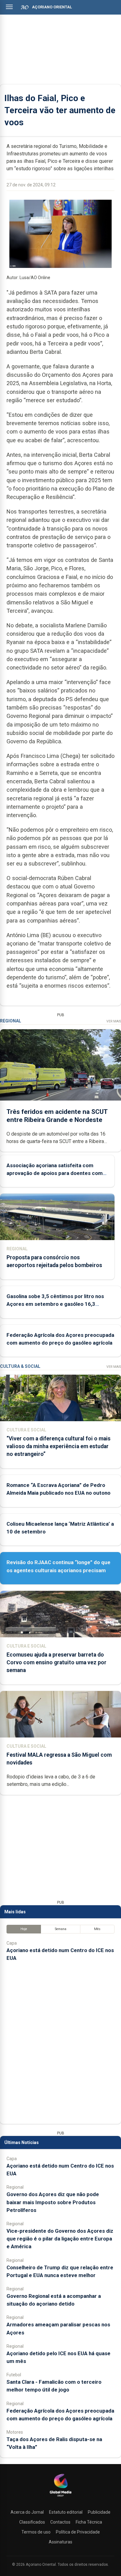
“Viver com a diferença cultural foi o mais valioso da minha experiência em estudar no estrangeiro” (58, 1446)
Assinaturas (60, 2542)
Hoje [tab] (24, 1929)
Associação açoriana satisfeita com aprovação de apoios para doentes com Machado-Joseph (55, 1173)
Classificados (32, 2522)
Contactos (60, 2522)
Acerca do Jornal (27, 2512)
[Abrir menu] (9, 7)
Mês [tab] (97, 1929)
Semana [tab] (61, 1929)
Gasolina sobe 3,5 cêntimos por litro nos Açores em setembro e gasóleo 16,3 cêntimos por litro (55, 1304)
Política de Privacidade (78, 2532)
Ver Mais (114, 1021)
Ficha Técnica (89, 2522)
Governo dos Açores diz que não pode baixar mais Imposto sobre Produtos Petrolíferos (53, 2202)
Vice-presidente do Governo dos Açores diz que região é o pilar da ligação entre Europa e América (60, 2239)
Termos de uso (36, 2532)
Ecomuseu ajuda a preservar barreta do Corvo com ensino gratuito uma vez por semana (56, 1662)
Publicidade (99, 2512)
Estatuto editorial (66, 2512)
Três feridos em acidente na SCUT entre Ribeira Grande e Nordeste (57, 1116)
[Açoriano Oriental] (60, 2497)
